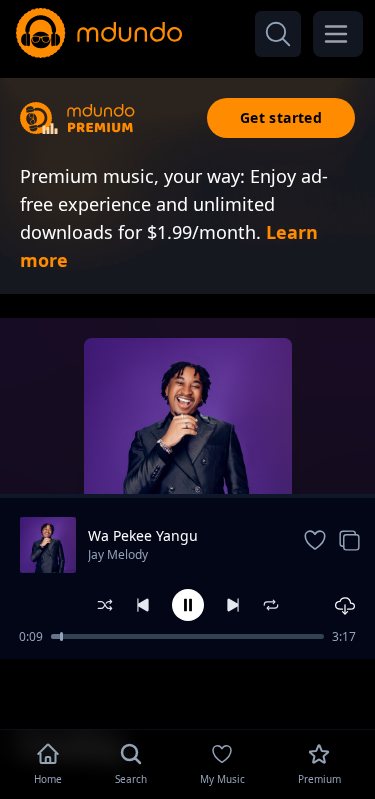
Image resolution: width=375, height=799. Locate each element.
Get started (281, 117)
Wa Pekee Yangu (143, 535)
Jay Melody (118, 554)
